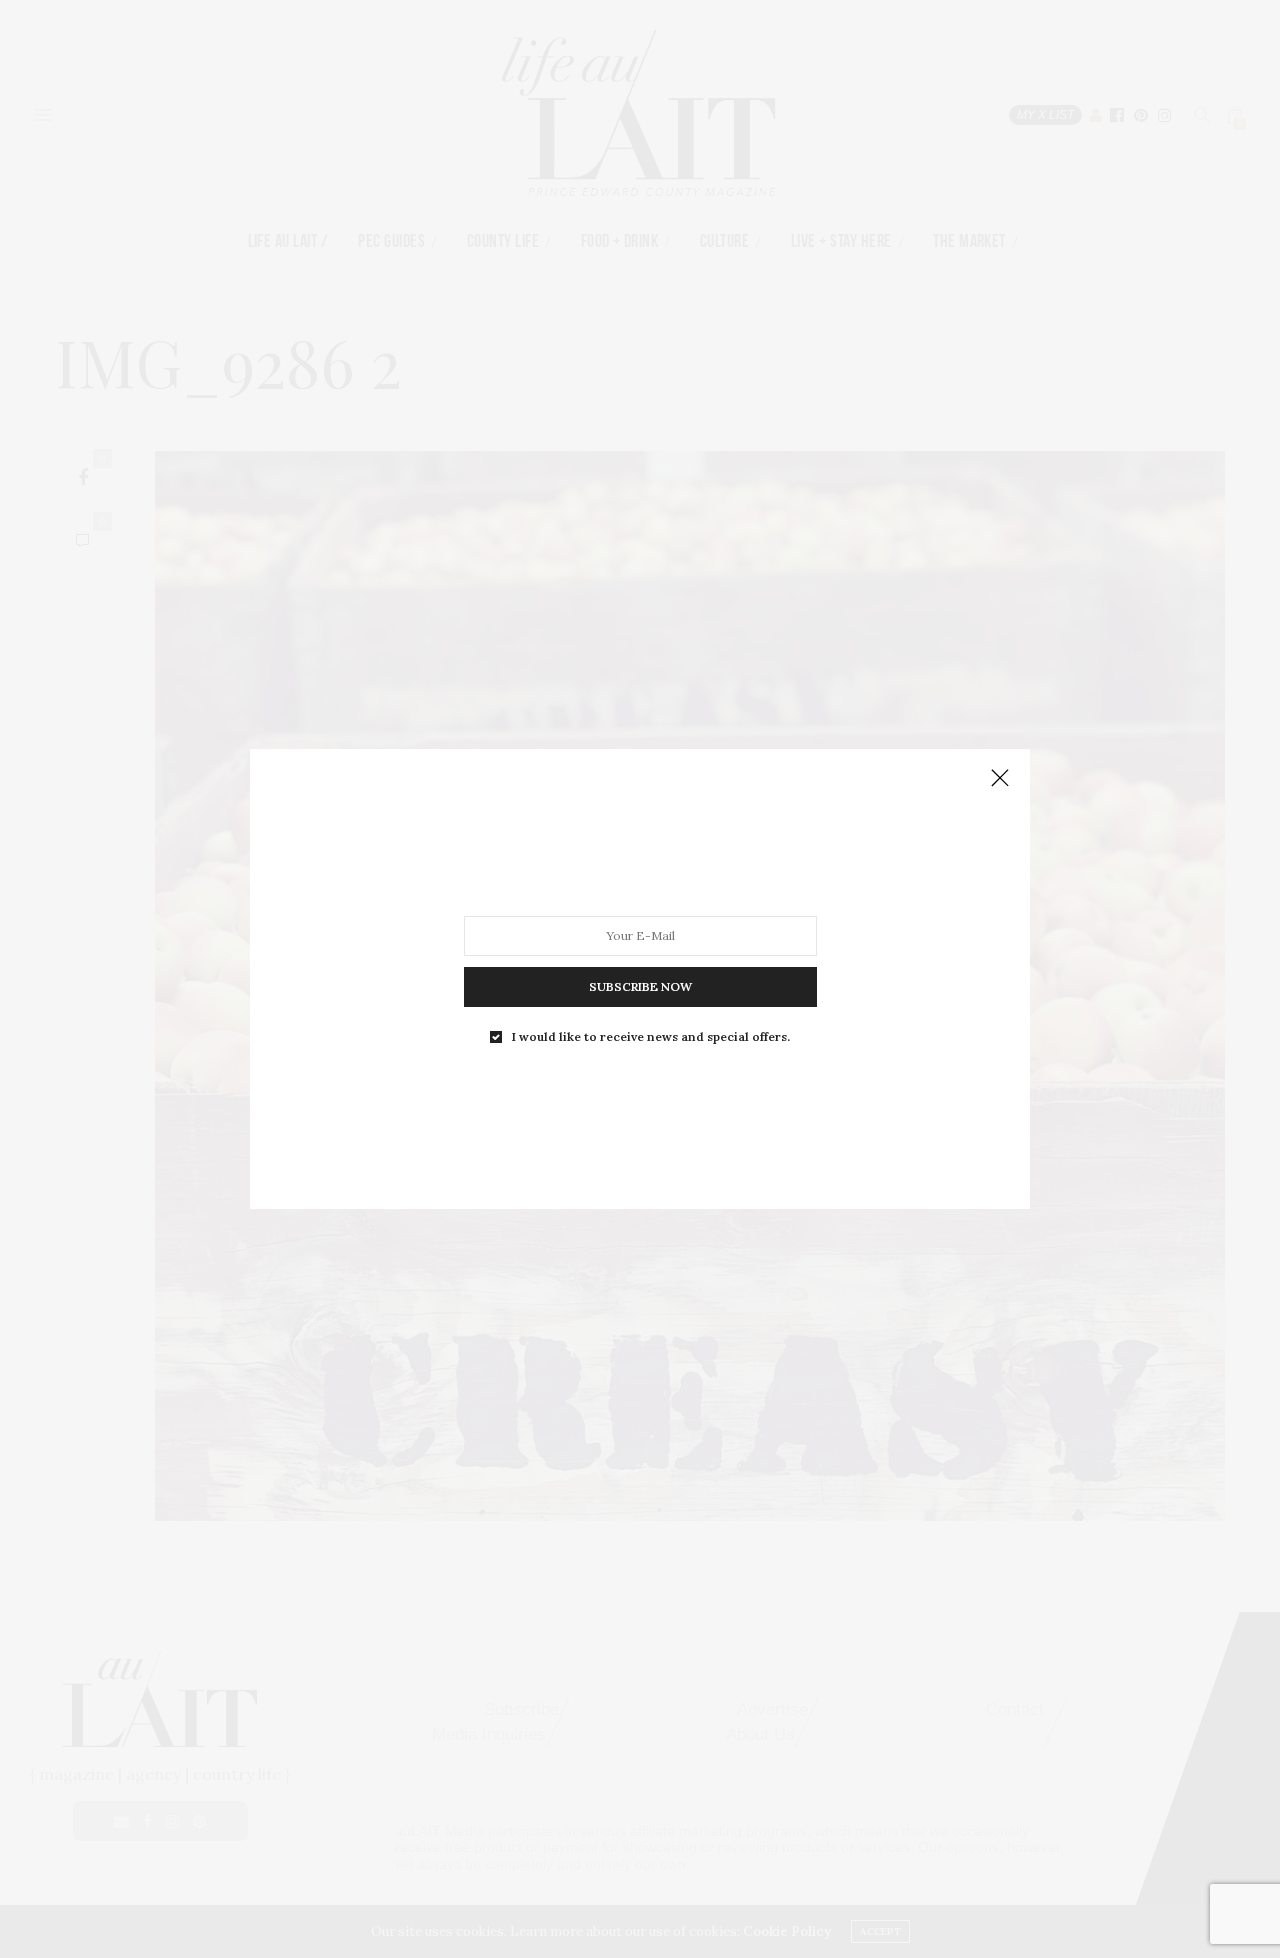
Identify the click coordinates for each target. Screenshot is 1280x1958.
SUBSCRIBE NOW (640, 986)
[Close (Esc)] (1000, 779)
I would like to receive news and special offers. (651, 1037)
